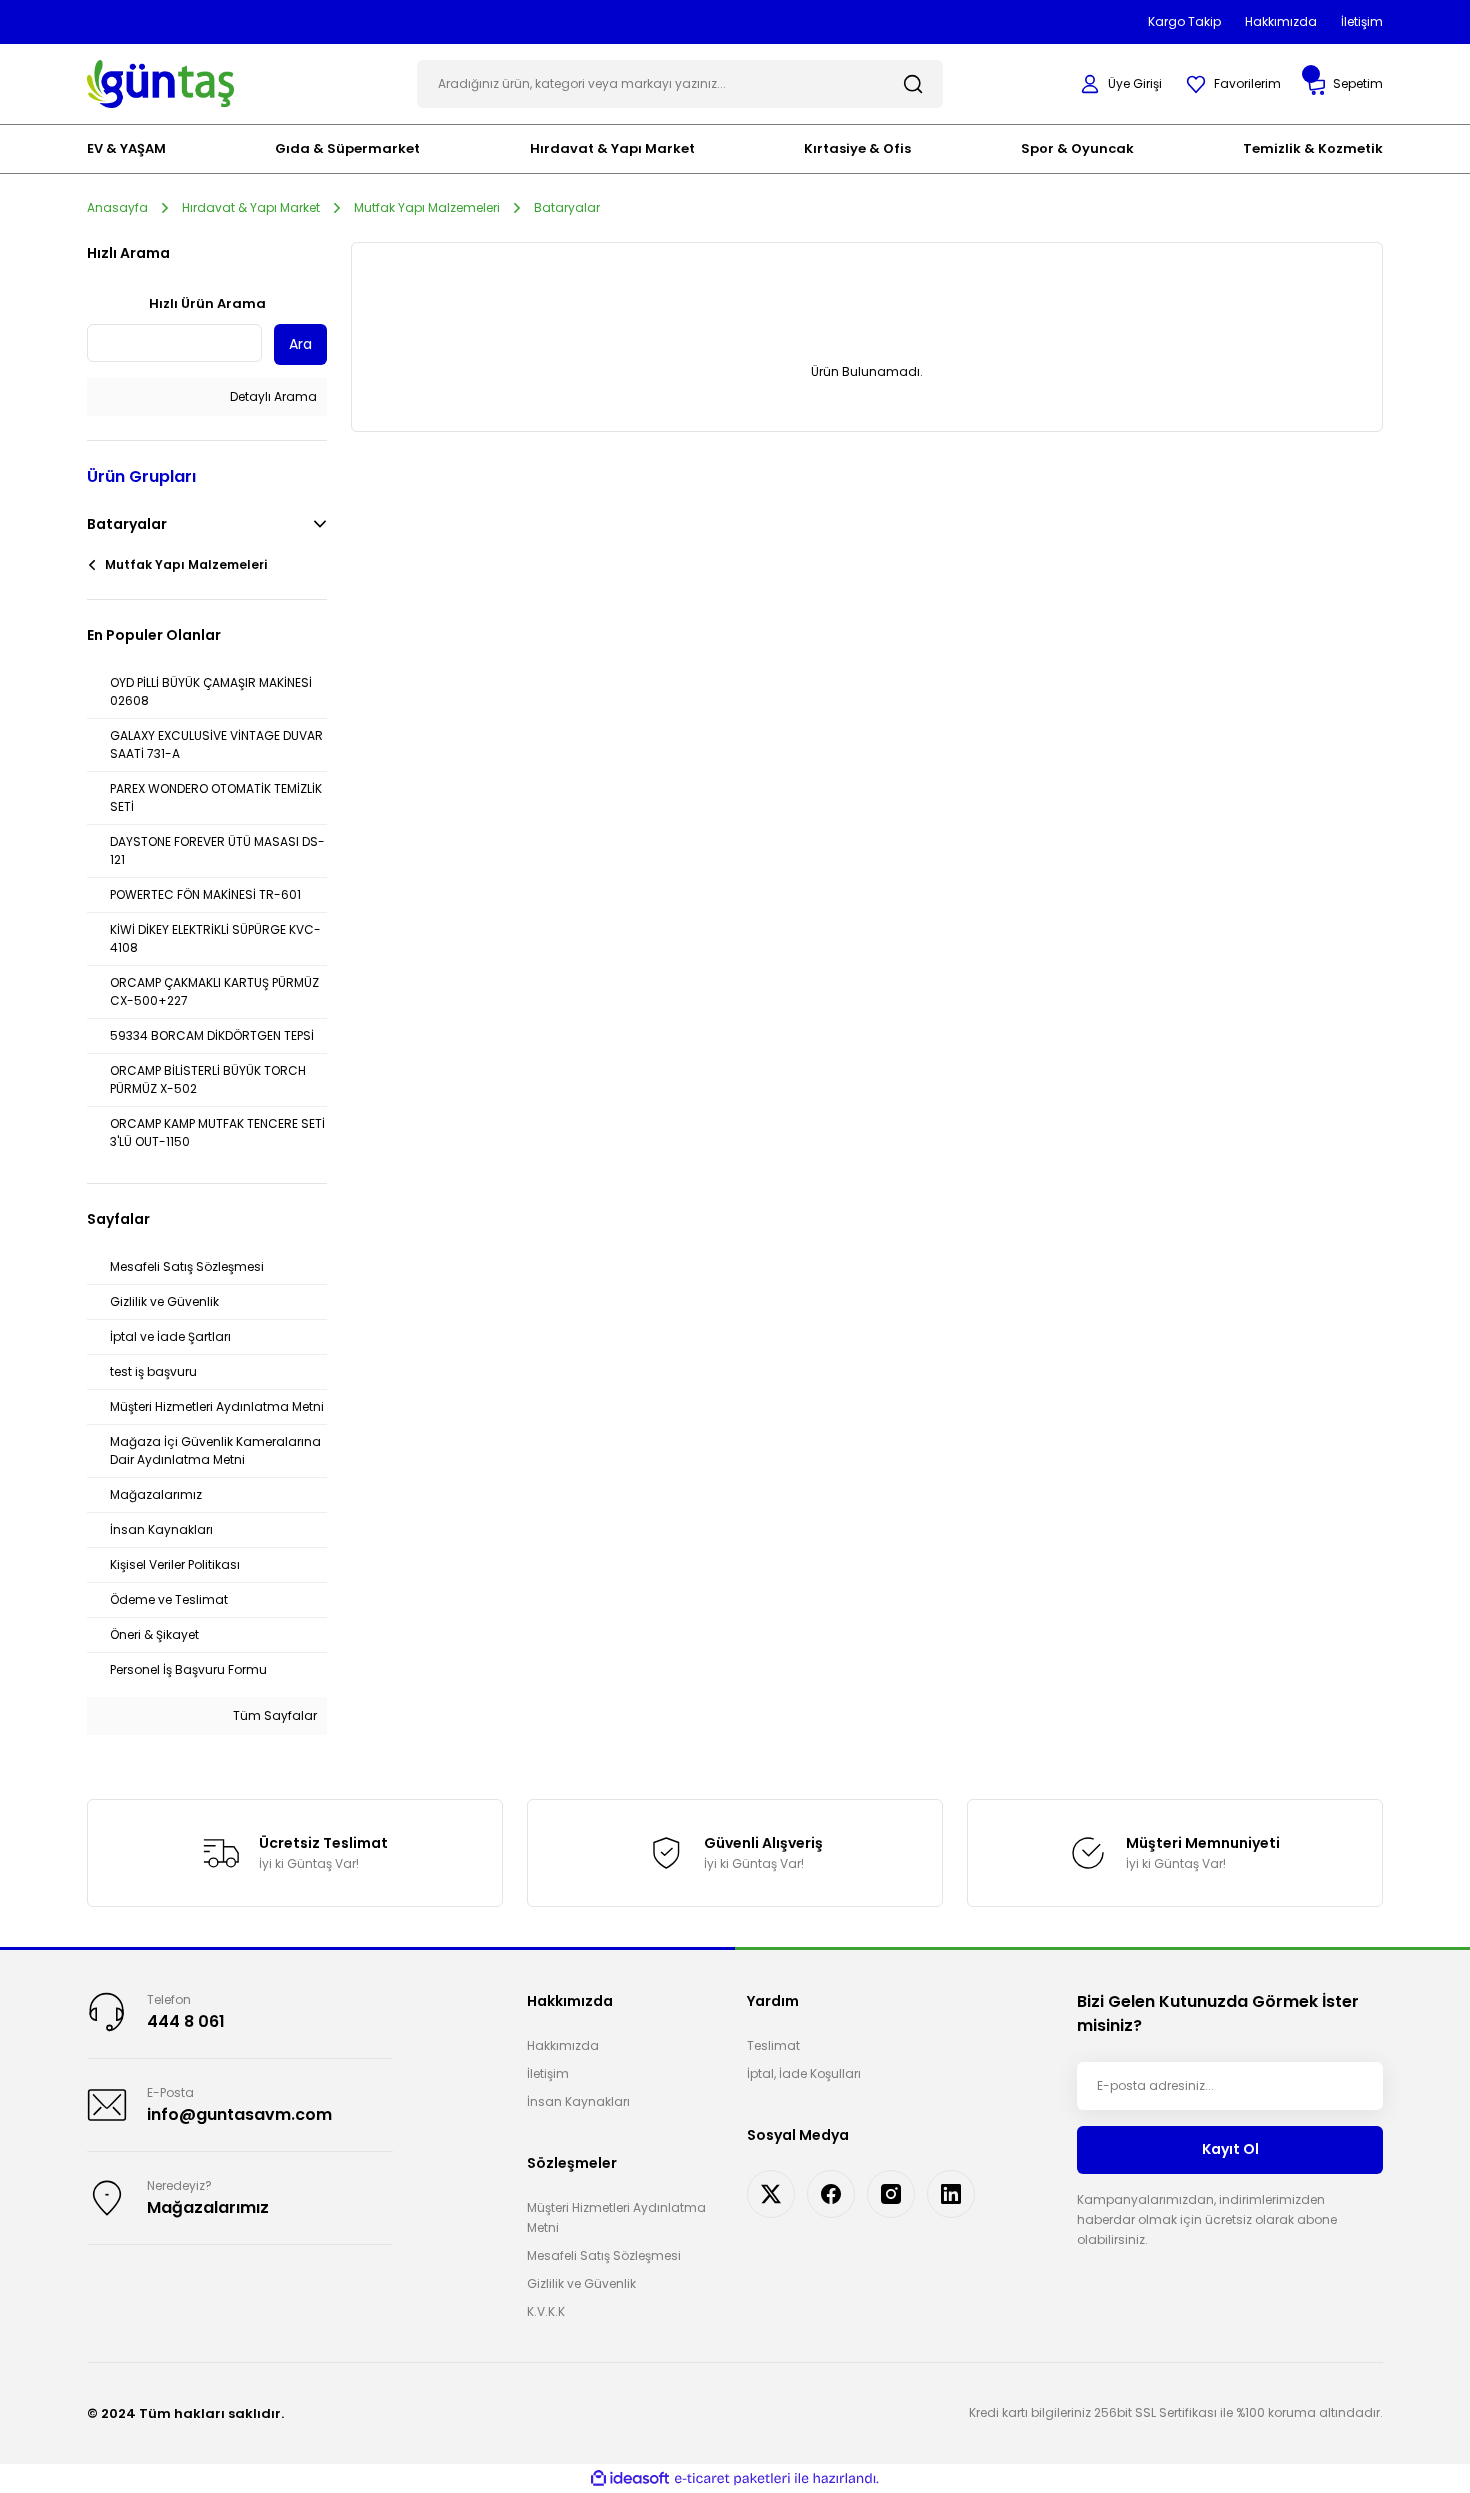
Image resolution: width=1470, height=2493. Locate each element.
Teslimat (773, 2045)
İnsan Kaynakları (578, 2101)
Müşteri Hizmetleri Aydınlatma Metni (616, 2217)
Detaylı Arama (272, 396)
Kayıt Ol (1230, 2149)
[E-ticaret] (732, 2478)
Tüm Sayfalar (273, 1715)
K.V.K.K (546, 2311)
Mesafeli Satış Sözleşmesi (604, 2255)
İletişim (548, 2073)
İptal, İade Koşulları (804, 2073)
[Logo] (160, 82)
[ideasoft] (630, 2478)
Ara (300, 344)
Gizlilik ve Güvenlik (581, 2283)
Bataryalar (567, 207)
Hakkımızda (563, 2045)
